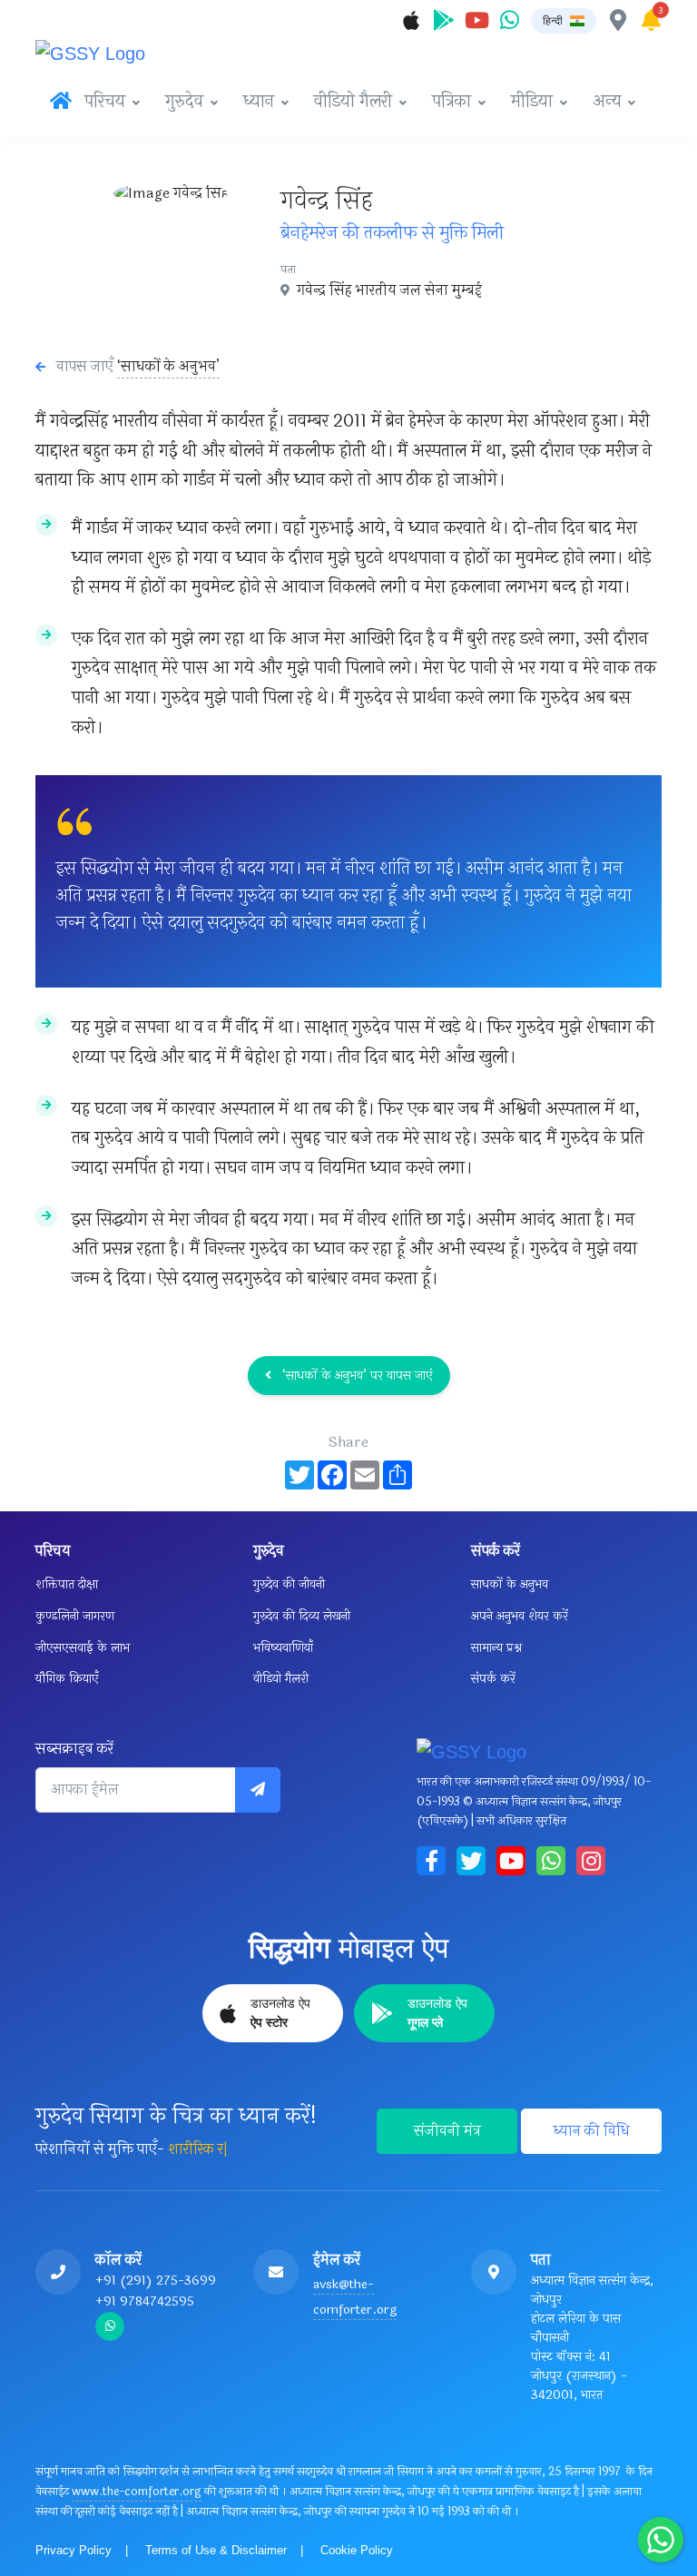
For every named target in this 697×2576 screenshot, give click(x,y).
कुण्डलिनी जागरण (75, 1616)
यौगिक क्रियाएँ (67, 1679)
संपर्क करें (493, 1679)
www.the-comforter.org (137, 2492)
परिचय (105, 102)
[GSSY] (103, 50)
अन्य (607, 102)
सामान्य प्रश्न (496, 1648)
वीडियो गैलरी (353, 102)
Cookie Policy (357, 2550)
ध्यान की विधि (592, 2131)
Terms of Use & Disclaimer (216, 2550)
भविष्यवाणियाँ (283, 1648)
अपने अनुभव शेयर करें (520, 1616)
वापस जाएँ (85, 366)
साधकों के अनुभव (510, 1584)
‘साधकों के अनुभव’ (168, 366)
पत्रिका (452, 102)
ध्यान (259, 102)
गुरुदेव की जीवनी (289, 1584)
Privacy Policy (74, 2550)
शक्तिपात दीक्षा (67, 1584)
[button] (564, 21)
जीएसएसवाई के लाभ (83, 1648)
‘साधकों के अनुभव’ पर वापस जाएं (356, 1376)
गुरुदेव (184, 102)
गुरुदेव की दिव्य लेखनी (302, 1616)
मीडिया (532, 102)
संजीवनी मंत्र (447, 2131)
